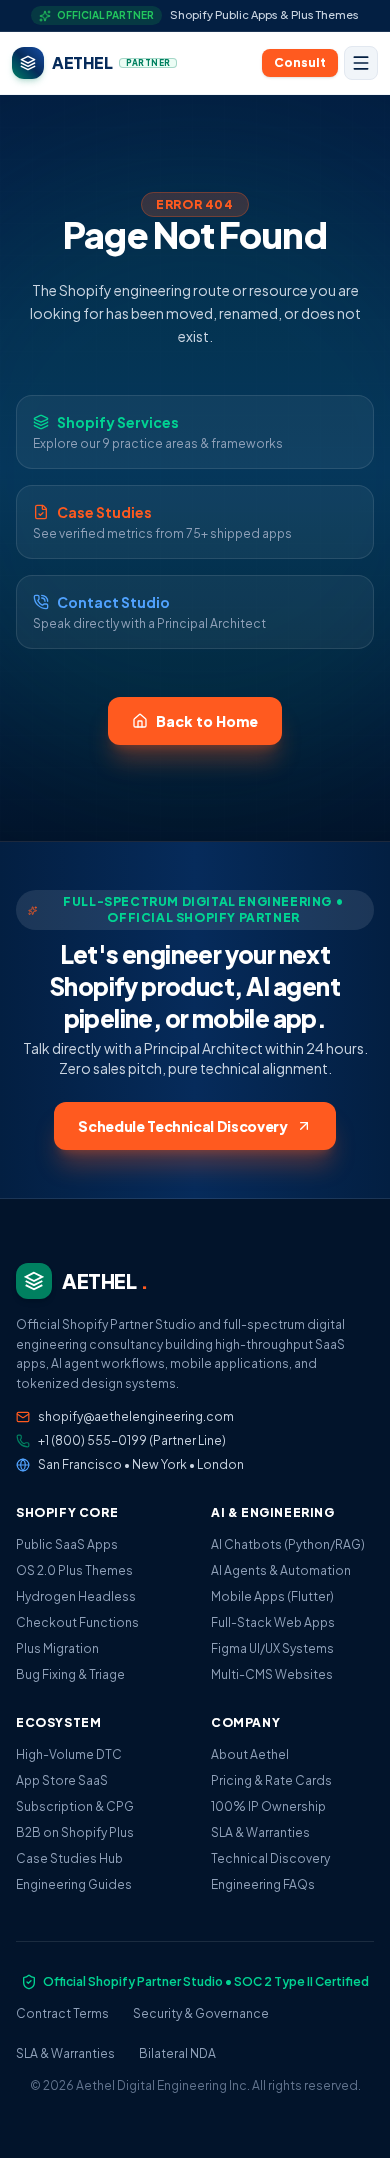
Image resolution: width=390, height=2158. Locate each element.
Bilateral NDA (177, 2053)
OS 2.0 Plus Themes (74, 1570)
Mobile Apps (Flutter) (272, 1596)
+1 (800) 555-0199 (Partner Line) (132, 1440)
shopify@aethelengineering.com (136, 1416)
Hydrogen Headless (76, 1596)
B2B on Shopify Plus (75, 1832)
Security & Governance (201, 2013)
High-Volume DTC (69, 1754)
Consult (300, 62)
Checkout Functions (77, 1622)
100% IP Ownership (268, 1806)
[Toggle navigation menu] (361, 63)
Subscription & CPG (75, 1806)
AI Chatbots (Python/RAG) (288, 1544)
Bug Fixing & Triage (70, 1674)
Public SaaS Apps (67, 1544)
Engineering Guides (74, 1884)
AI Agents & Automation (281, 1570)
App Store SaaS (62, 1780)
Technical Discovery (270, 1858)
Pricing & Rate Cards (271, 1780)
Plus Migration (57, 1648)
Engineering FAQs (263, 1884)
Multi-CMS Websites (272, 1674)
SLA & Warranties (260, 1832)
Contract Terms (62, 2013)
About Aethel (250, 1754)
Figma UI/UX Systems (272, 1648)
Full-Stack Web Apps (273, 1622)
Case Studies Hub (69, 1858)
